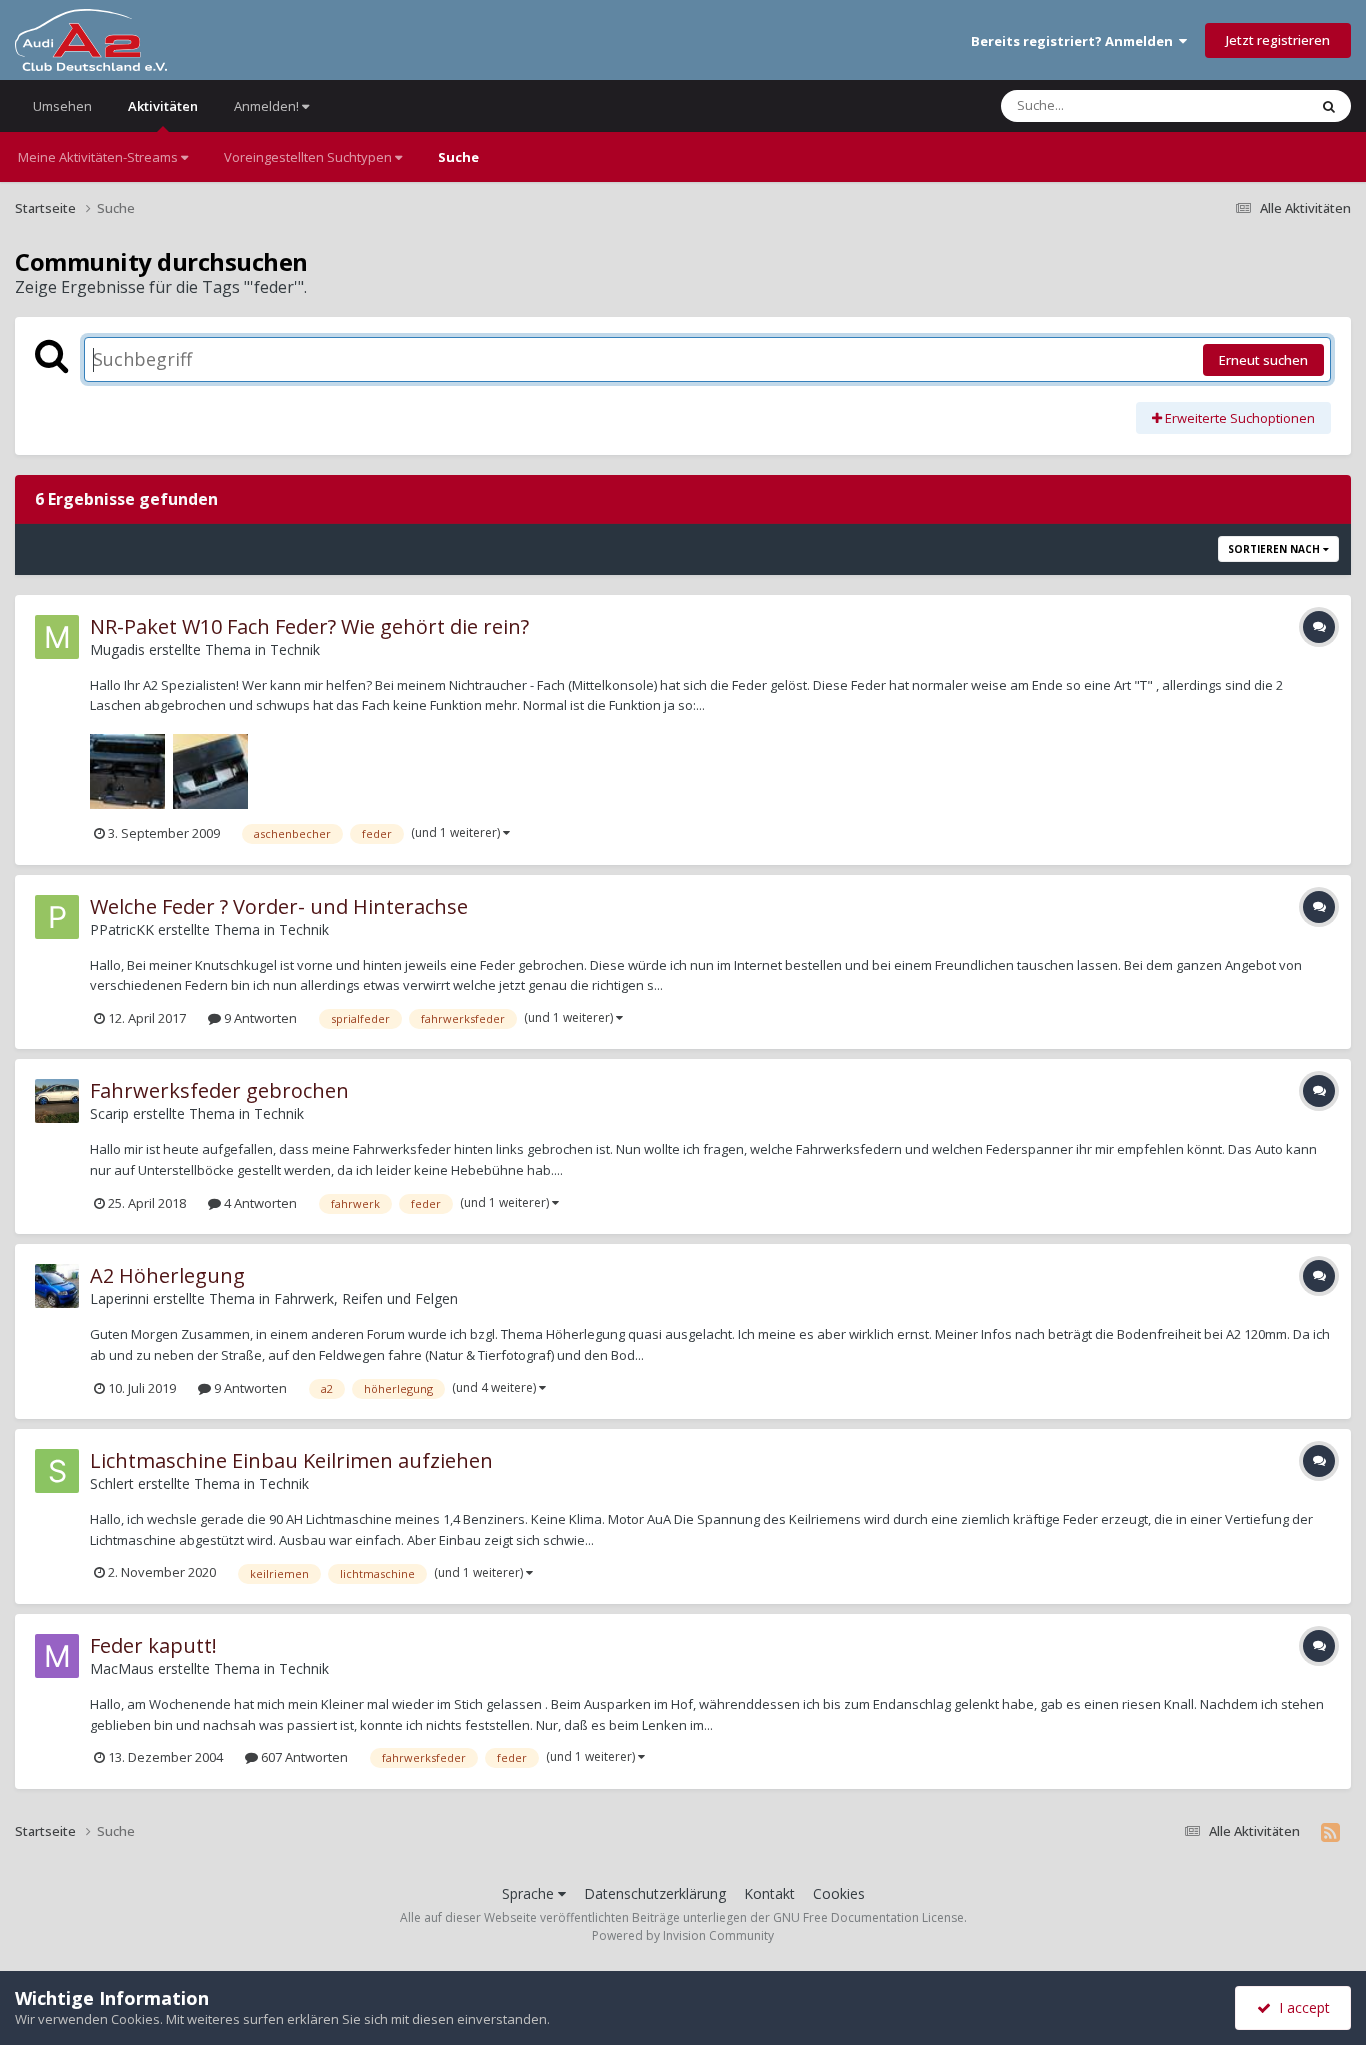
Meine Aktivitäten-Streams (99, 157)
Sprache (530, 1893)
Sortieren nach (1275, 549)
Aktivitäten (163, 106)
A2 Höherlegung (167, 1275)
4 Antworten (259, 1203)
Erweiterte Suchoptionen (1238, 418)
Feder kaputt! (153, 1645)
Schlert (112, 1483)
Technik (295, 649)
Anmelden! (268, 106)
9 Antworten (259, 1018)
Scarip (109, 1113)
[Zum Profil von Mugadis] (57, 637)
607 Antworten (303, 1757)
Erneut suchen (1263, 360)
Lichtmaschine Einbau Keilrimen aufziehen (291, 1460)
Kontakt (769, 1893)
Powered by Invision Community (683, 1935)
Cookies (839, 1893)
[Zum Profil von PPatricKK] (57, 917)
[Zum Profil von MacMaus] (57, 1656)
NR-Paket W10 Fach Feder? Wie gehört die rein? (309, 626)
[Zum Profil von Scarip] (57, 1101)
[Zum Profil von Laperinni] (57, 1286)
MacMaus (122, 1668)
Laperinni (119, 1298)
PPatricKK (122, 929)
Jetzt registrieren (1278, 40)
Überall (1259, 105)
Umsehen (62, 106)
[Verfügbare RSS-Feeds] (1330, 1832)
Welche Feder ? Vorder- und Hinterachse (279, 906)
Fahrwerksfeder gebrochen (219, 1090)
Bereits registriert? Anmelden (1075, 41)
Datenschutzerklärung (655, 1893)
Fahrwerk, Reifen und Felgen (366, 1298)
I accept (1300, 2007)
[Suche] (1329, 106)
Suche (458, 157)
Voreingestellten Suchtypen (309, 157)
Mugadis (117, 649)
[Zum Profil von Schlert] (57, 1471)
